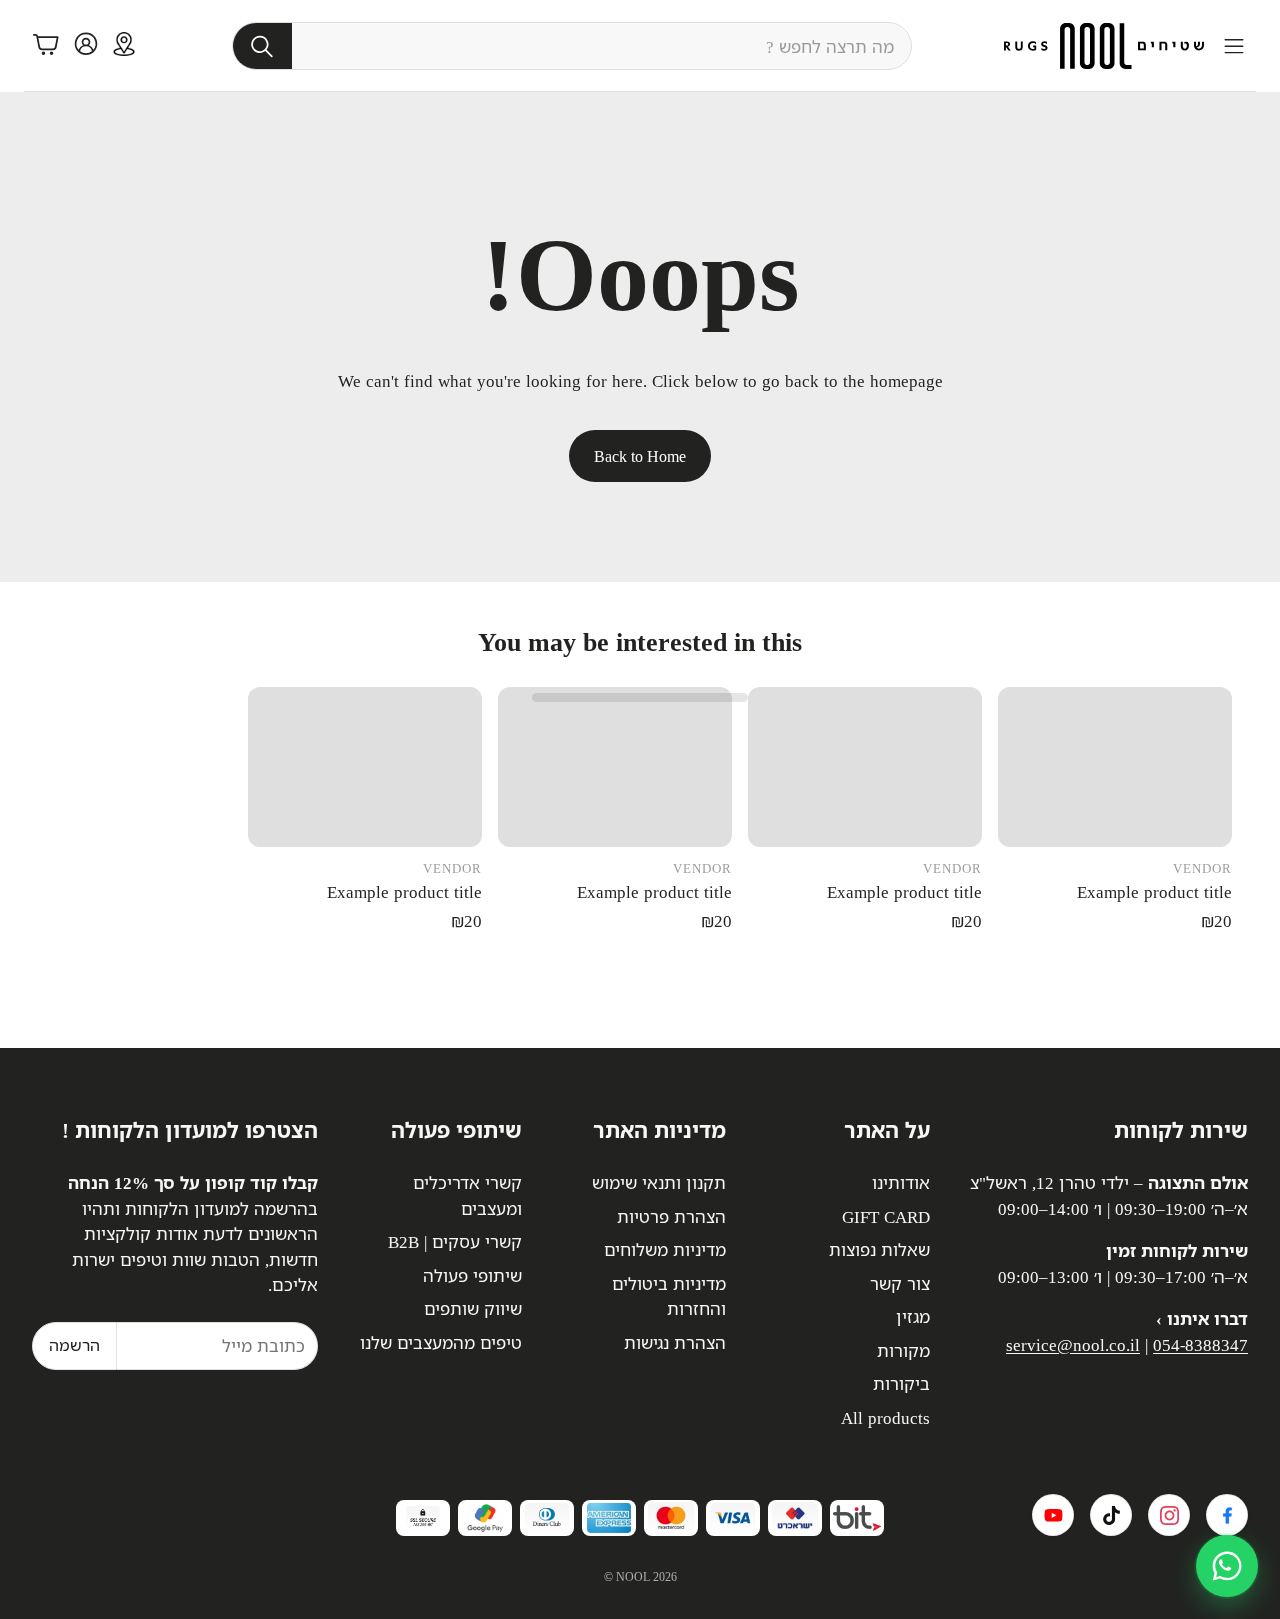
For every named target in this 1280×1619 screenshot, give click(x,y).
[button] (572, 46)
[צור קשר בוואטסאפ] (1227, 1566)
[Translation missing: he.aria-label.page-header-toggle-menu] (1234, 46)
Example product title (1154, 891)
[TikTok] (1111, 1515)
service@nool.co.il (1073, 1344)
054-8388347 (1200, 1344)
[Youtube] (1053, 1515)
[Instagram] (1169, 1515)
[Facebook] (1227, 1515)
